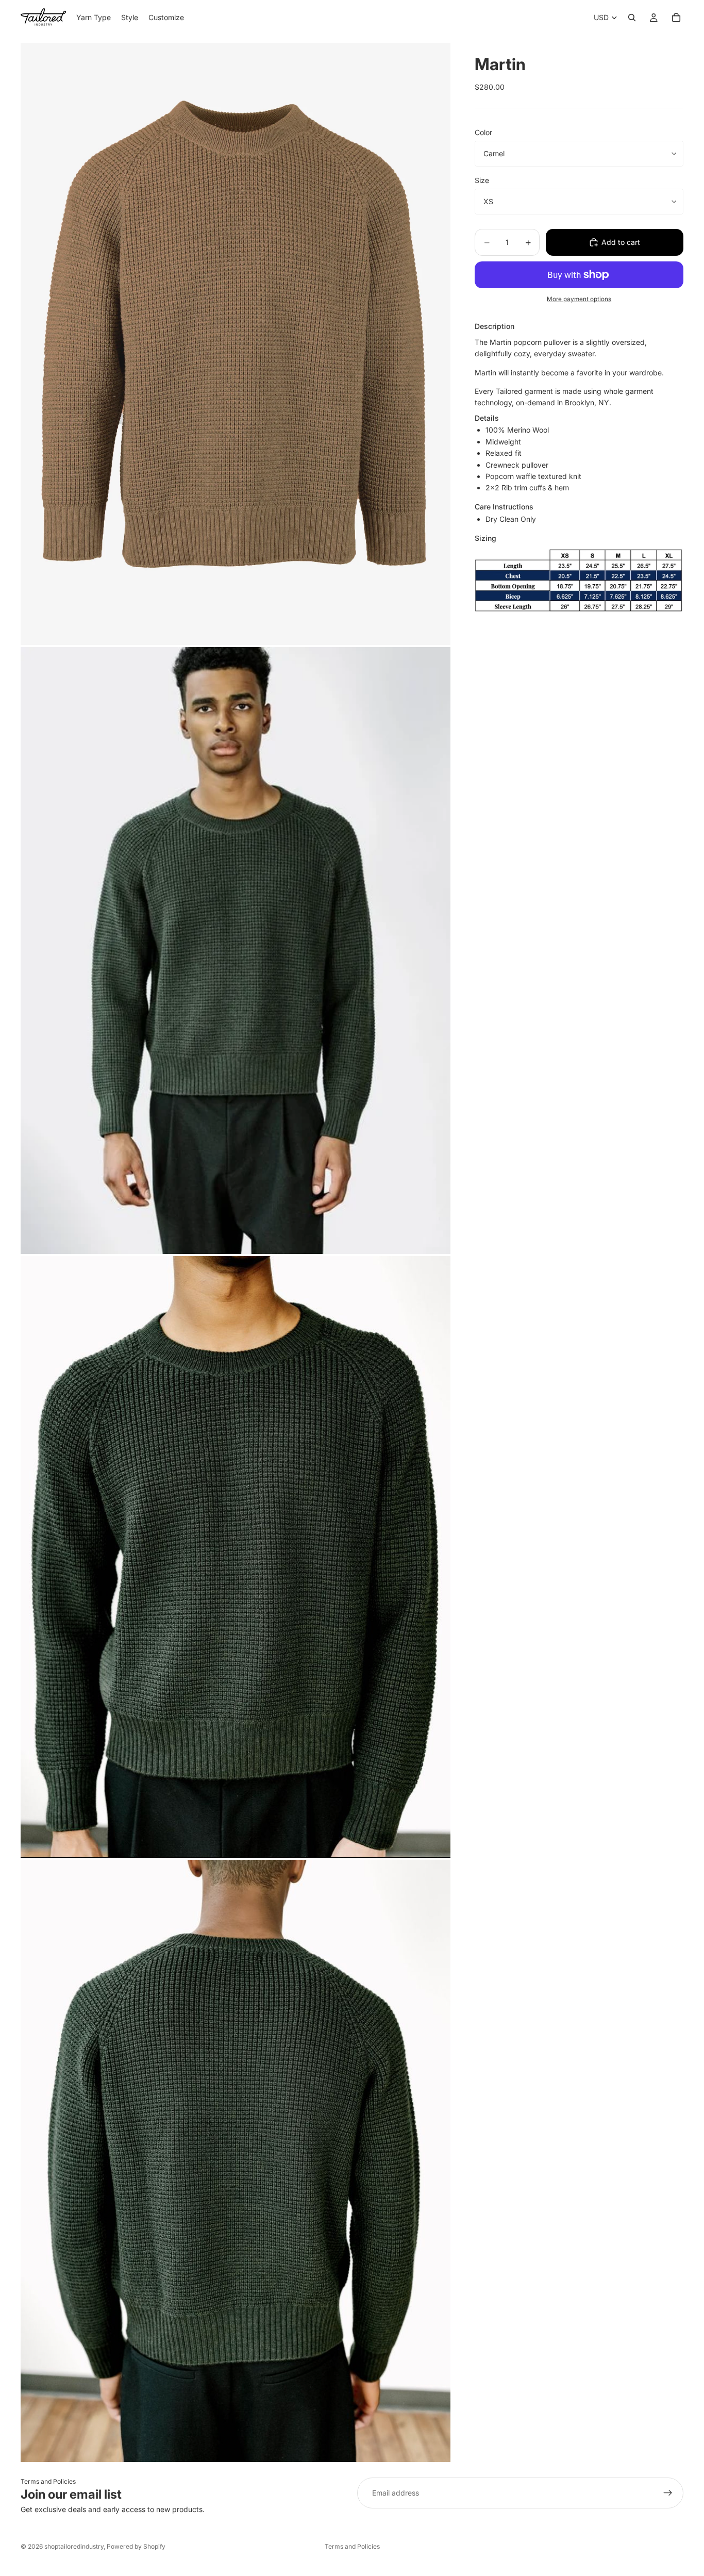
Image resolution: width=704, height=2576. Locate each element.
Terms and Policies (48, 2481)
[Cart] (676, 18)
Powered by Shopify (136, 2546)
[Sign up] (668, 2493)
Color (483, 132)
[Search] (632, 18)
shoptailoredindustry (74, 2546)
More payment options (579, 299)
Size (482, 180)
